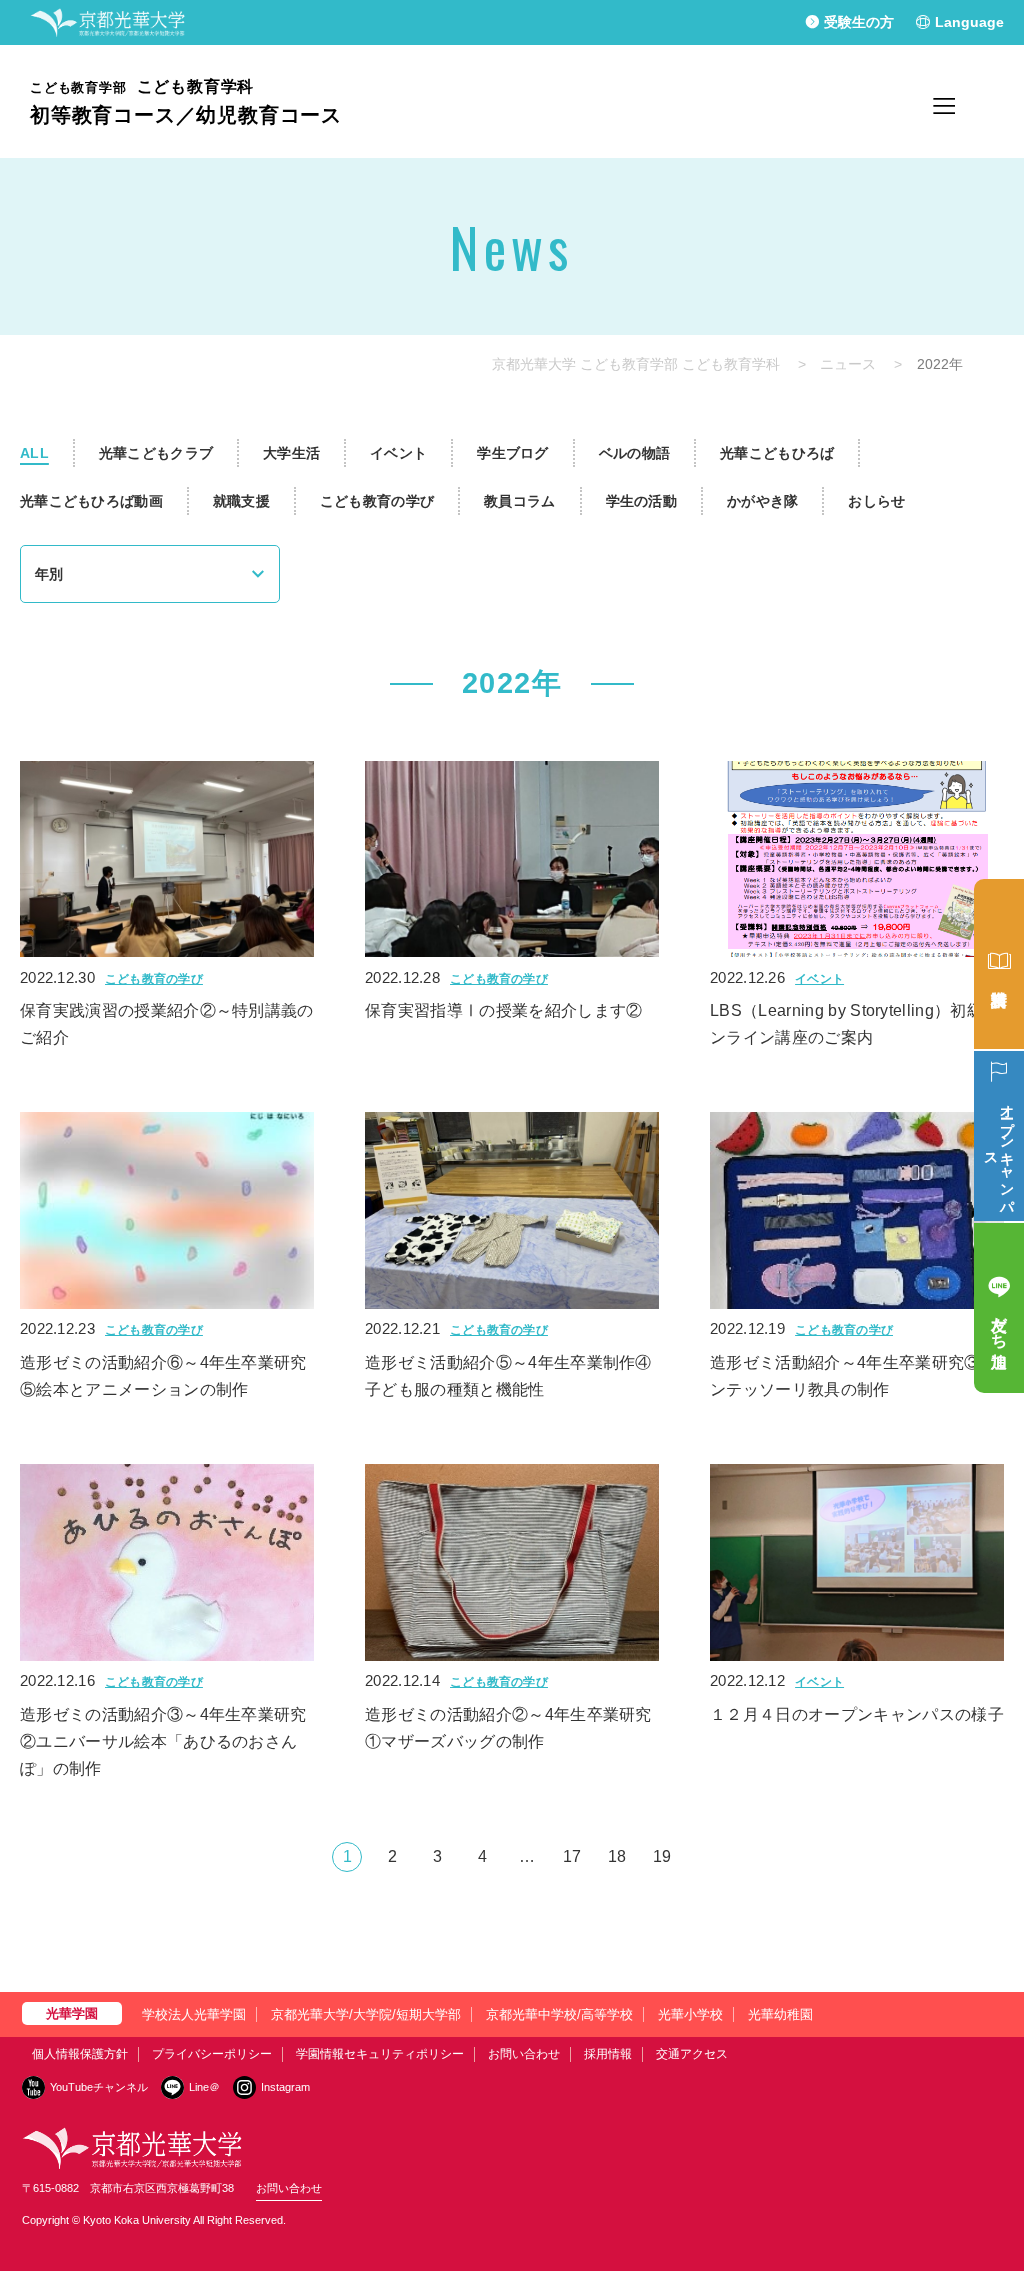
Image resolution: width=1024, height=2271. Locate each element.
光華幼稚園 (780, 2014)
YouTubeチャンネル (99, 2087)
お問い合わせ (524, 2054)
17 (572, 1856)
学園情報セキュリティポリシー (380, 2054)
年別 (49, 574)
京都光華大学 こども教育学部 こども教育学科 (636, 364)
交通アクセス (692, 2054)
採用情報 (608, 2054)
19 (662, 1856)
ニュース (848, 364)
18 (617, 1856)
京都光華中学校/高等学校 (559, 2014)
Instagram (285, 2087)
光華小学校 (690, 2014)
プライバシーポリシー (212, 2054)
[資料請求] (999, 964)
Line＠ (204, 2087)
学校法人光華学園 (194, 2014)
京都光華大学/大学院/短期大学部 (366, 2014)
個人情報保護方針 (80, 2054)
